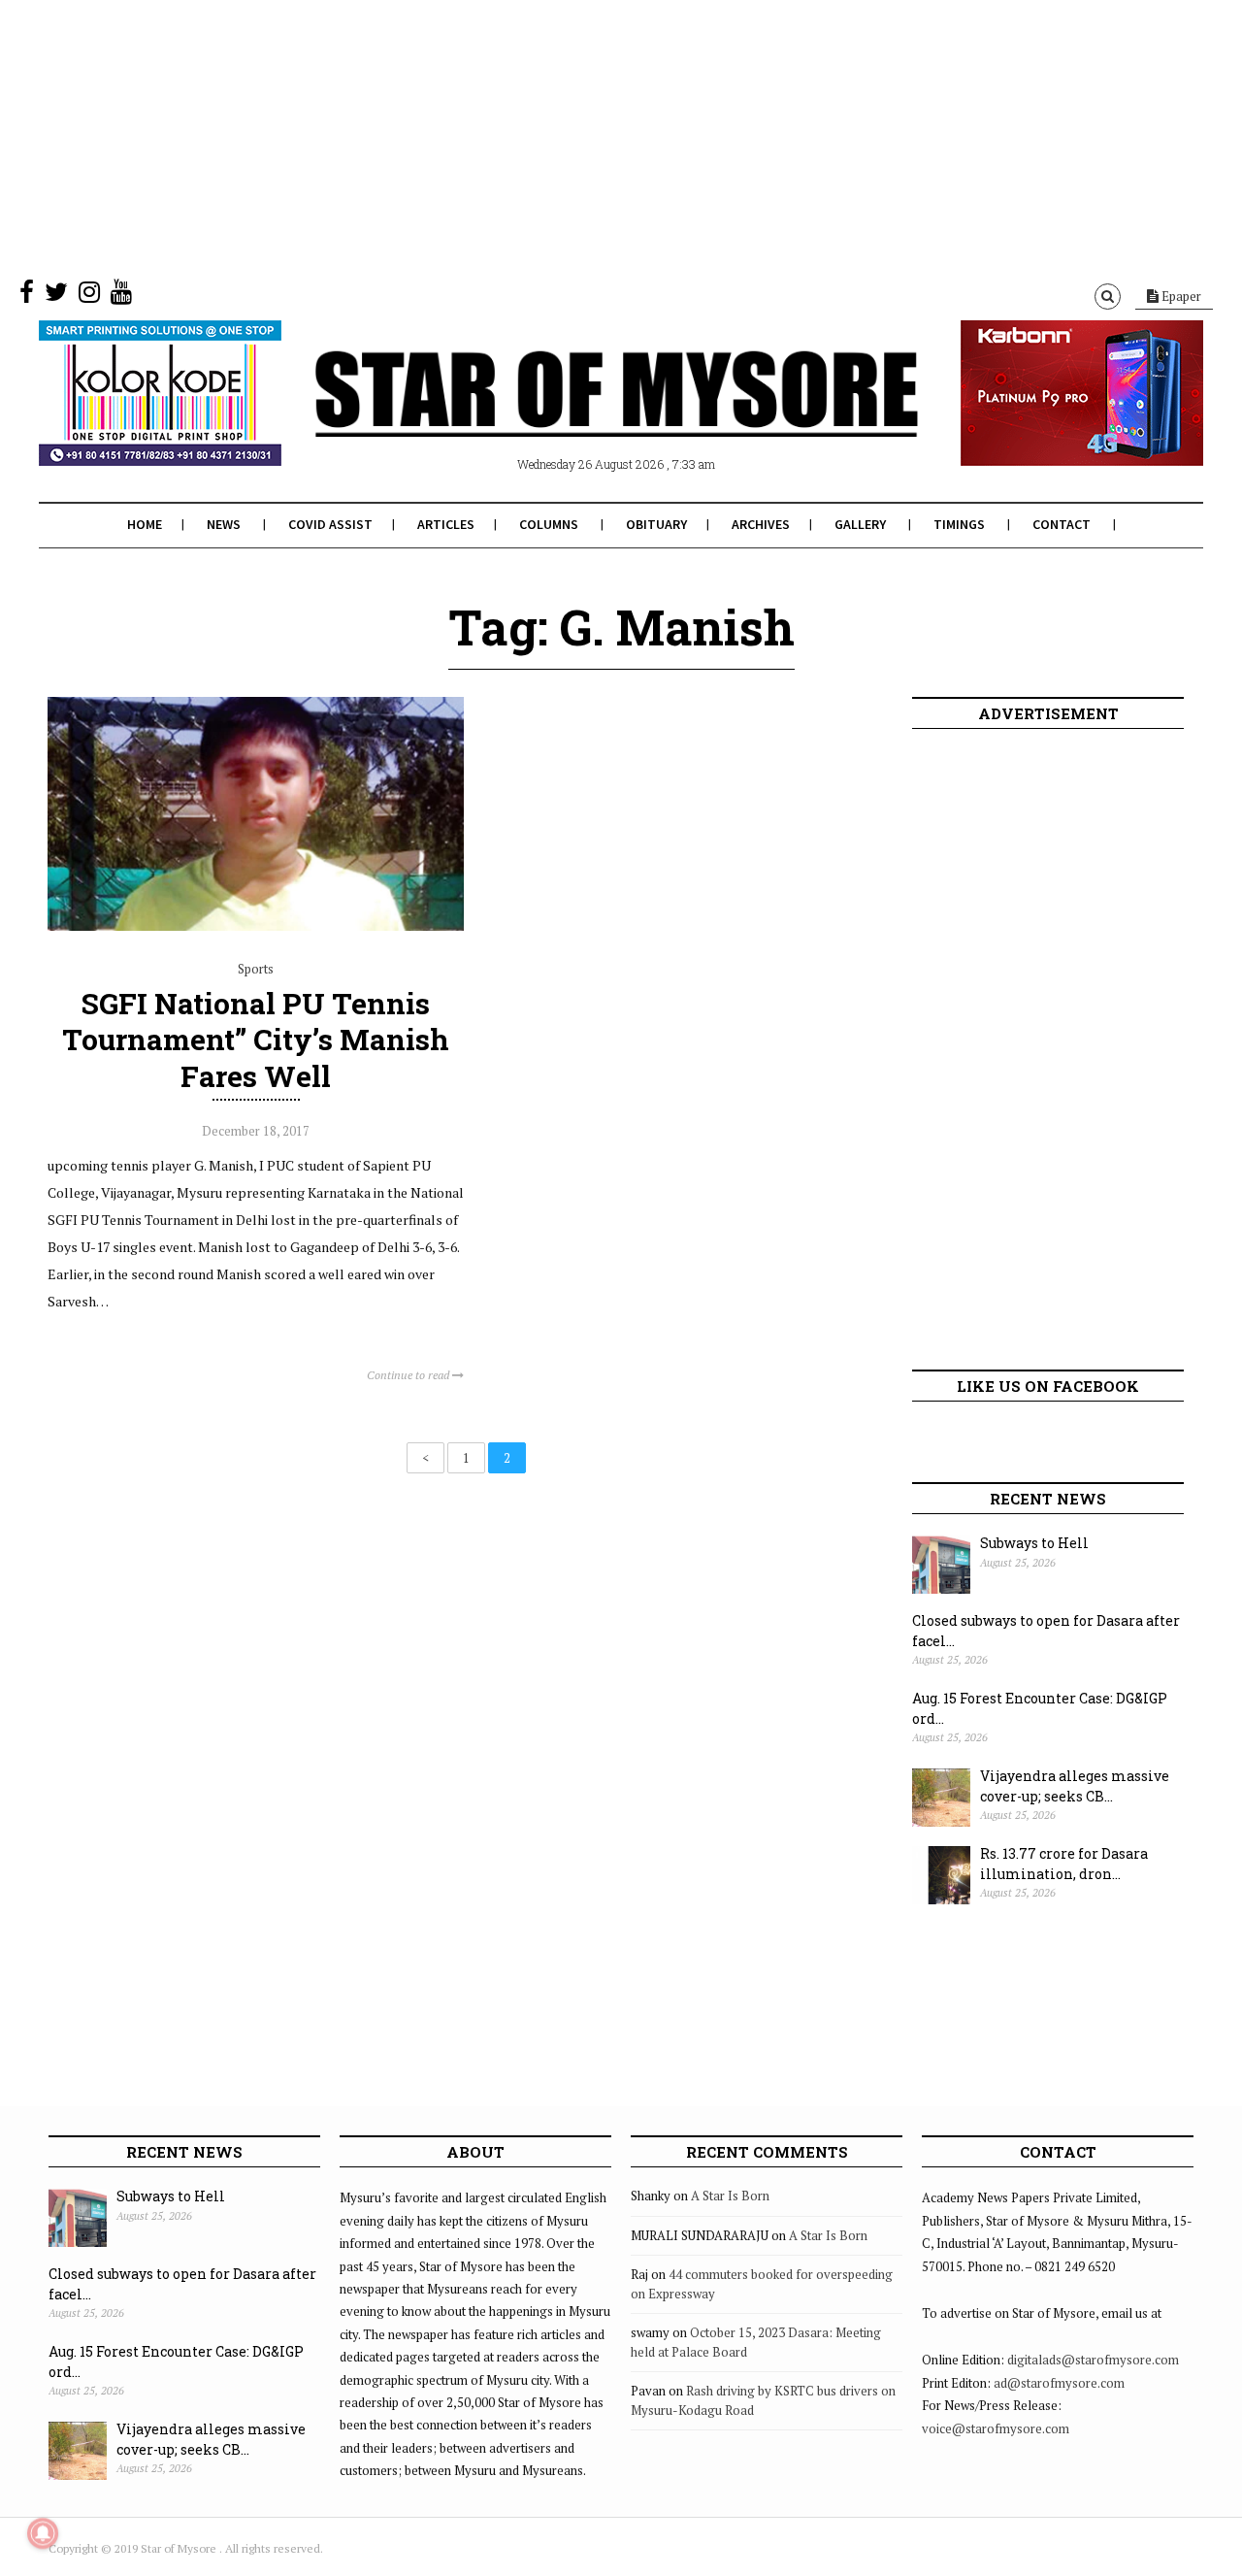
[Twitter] (56, 296)
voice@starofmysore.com (996, 2428)
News (224, 524)
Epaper (1180, 296)
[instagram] (89, 296)
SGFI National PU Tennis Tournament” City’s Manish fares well (256, 1039)
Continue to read (409, 1375)
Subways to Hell (1034, 1543)
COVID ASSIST (330, 524)
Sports (256, 969)
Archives (761, 524)
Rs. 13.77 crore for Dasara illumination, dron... (1064, 1864)
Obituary (656, 524)
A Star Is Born (730, 2196)
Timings (959, 524)
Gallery (860, 524)
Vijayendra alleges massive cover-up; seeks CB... (1075, 1786)
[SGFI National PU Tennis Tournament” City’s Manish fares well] (256, 926)
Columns (549, 524)
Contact (1062, 524)
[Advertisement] (582, 136)
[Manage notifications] (43, 2533)
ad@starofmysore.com (1059, 2383)
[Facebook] (27, 296)
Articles (446, 524)
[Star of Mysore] (572, 416)
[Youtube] (121, 296)
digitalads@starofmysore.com (1093, 2360)
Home (145, 524)
